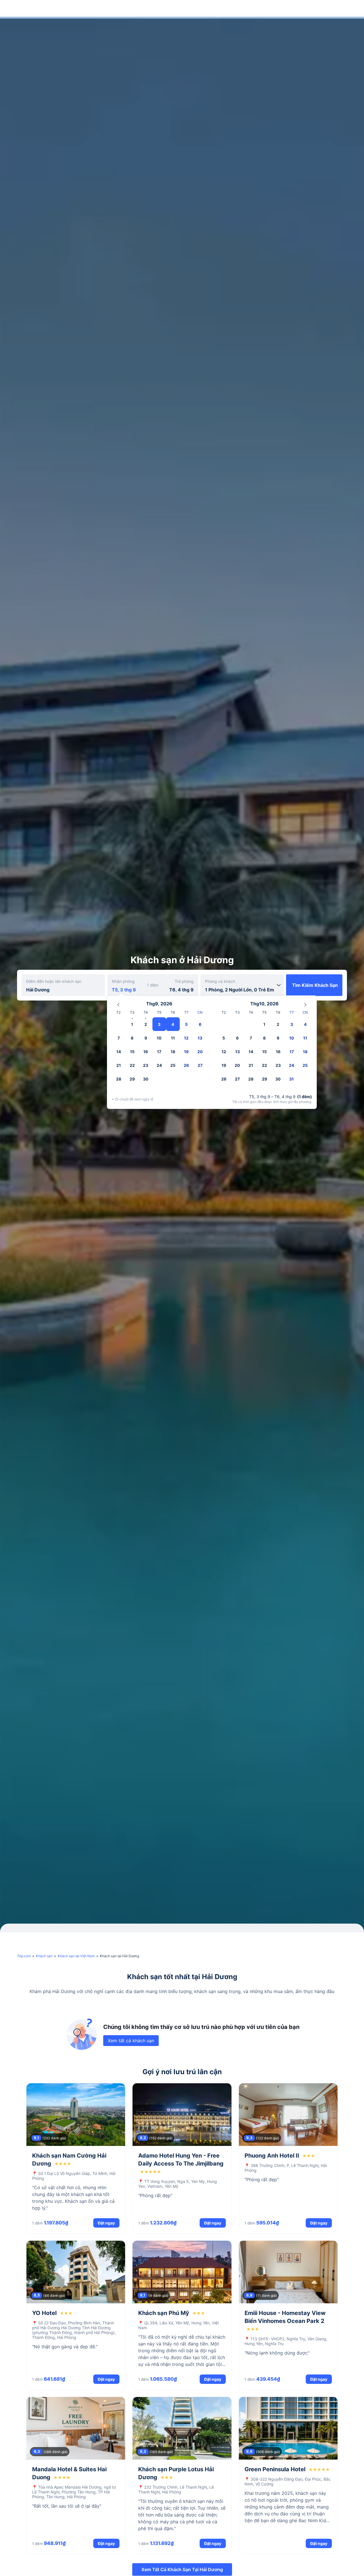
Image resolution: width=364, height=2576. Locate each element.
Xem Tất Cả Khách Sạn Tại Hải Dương (182, 2569)
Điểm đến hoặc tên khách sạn (54, 981)
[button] (318, 9)
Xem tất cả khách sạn (131, 2041)
